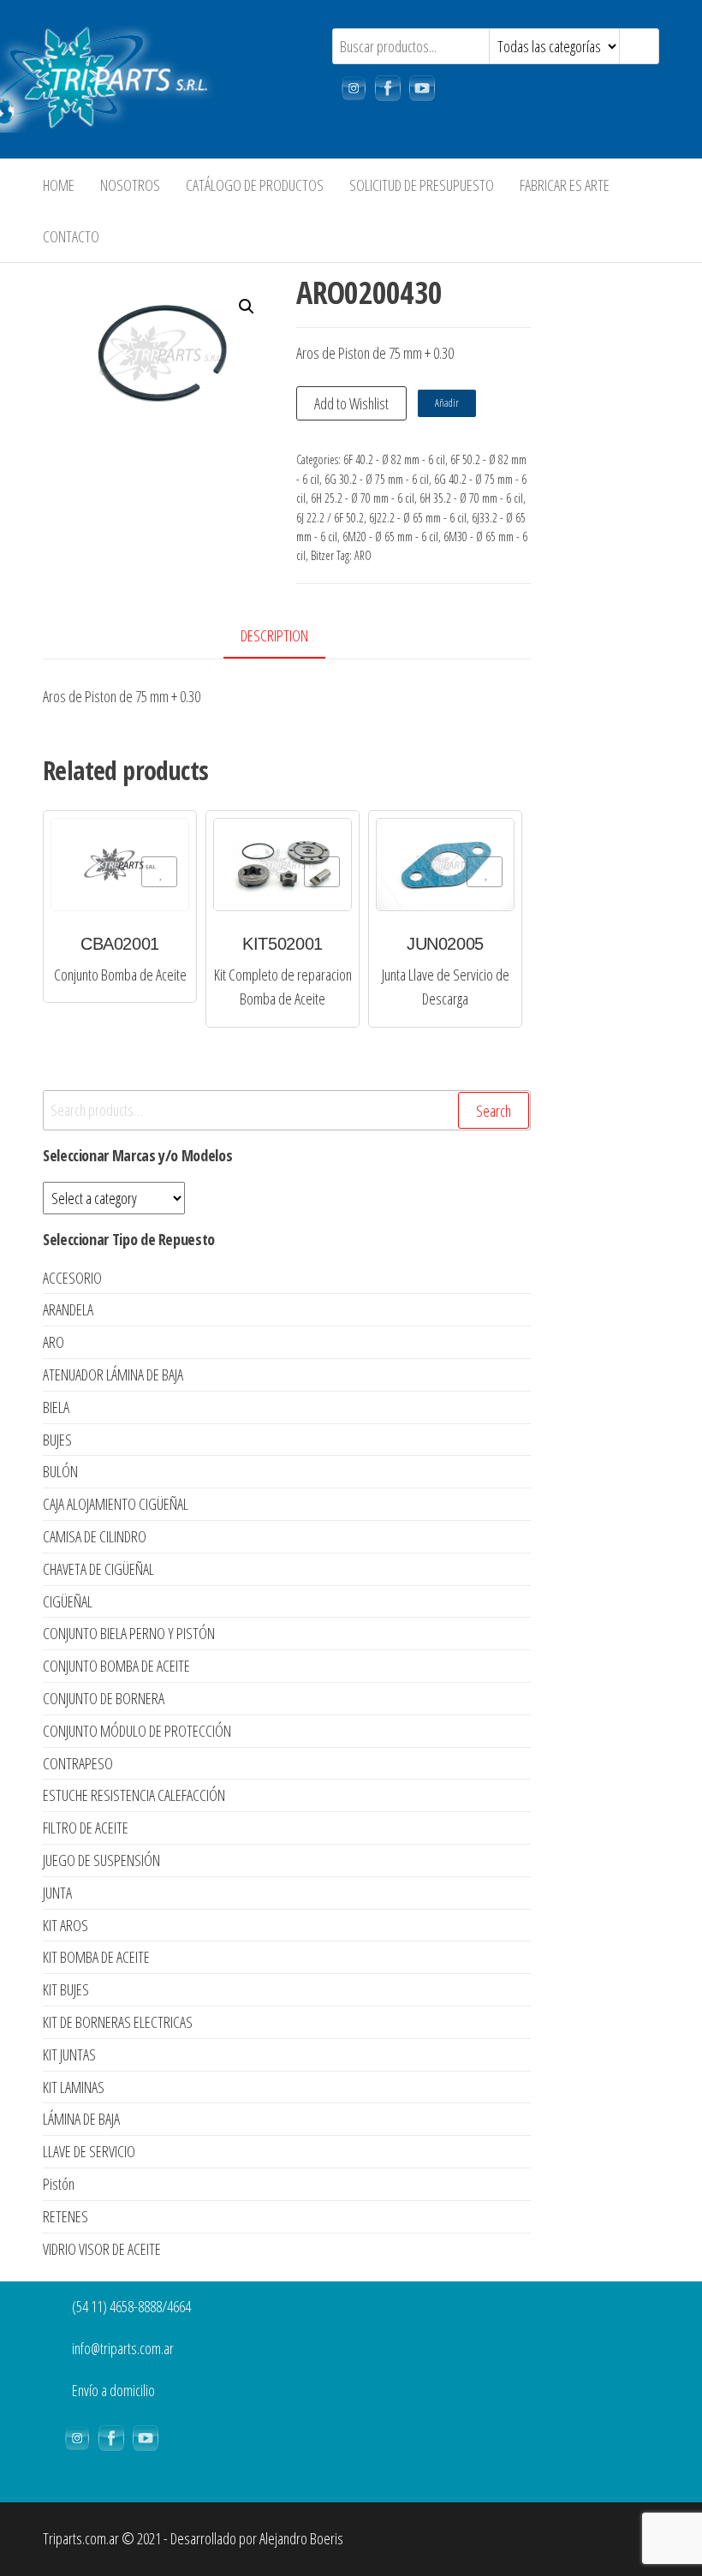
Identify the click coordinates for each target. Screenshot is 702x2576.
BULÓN (60, 1471)
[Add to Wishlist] (159, 872)
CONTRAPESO (78, 1763)
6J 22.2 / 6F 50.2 (330, 518)
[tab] (287, 637)
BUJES (57, 1440)
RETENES (65, 2216)
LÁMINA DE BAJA (81, 2119)
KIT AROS (65, 1925)
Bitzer (322, 555)
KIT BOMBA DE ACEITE (96, 1957)
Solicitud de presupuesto (422, 185)
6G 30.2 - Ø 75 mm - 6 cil (377, 479)
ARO (363, 555)
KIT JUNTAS (69, 2054)
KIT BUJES (66, 1989)
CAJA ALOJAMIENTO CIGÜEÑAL (116, 1504)
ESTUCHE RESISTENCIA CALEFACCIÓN (134, 1795)
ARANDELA (68, 1309)
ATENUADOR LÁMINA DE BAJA (113, 1374)
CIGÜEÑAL (68, 1601)
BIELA (56, 1407)
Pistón (59, 2184)
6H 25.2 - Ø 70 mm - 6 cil (363, 498)
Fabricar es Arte (565, 185)
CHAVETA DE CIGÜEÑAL (98, 1569)
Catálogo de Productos (255, 185)
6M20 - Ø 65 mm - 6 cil (390, 537)
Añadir (447, 403)
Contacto (71, 236)
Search (494, 1111)
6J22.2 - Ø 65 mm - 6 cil (418, 518)
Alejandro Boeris (301, 2538)
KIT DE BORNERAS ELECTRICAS (118, 2022)
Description (274, 635)
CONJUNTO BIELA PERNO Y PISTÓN (129, 1633)
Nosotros (130, 185)
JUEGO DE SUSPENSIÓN (101, 1860)
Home (59, 185)
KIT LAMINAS (74, 2087)
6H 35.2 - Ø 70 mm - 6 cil (471, 498)
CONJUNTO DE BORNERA (104, 1698)
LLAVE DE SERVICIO (89, 2151)
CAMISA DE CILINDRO (95, 1536)
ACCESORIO (72, 1278)
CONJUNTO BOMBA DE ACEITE (116, 1666)
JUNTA (57, 1893)
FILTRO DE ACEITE (86, 1828)
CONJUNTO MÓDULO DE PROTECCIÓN (137, 1731)
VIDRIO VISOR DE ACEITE (102, 2249)
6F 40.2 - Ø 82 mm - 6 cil (394, 459)
